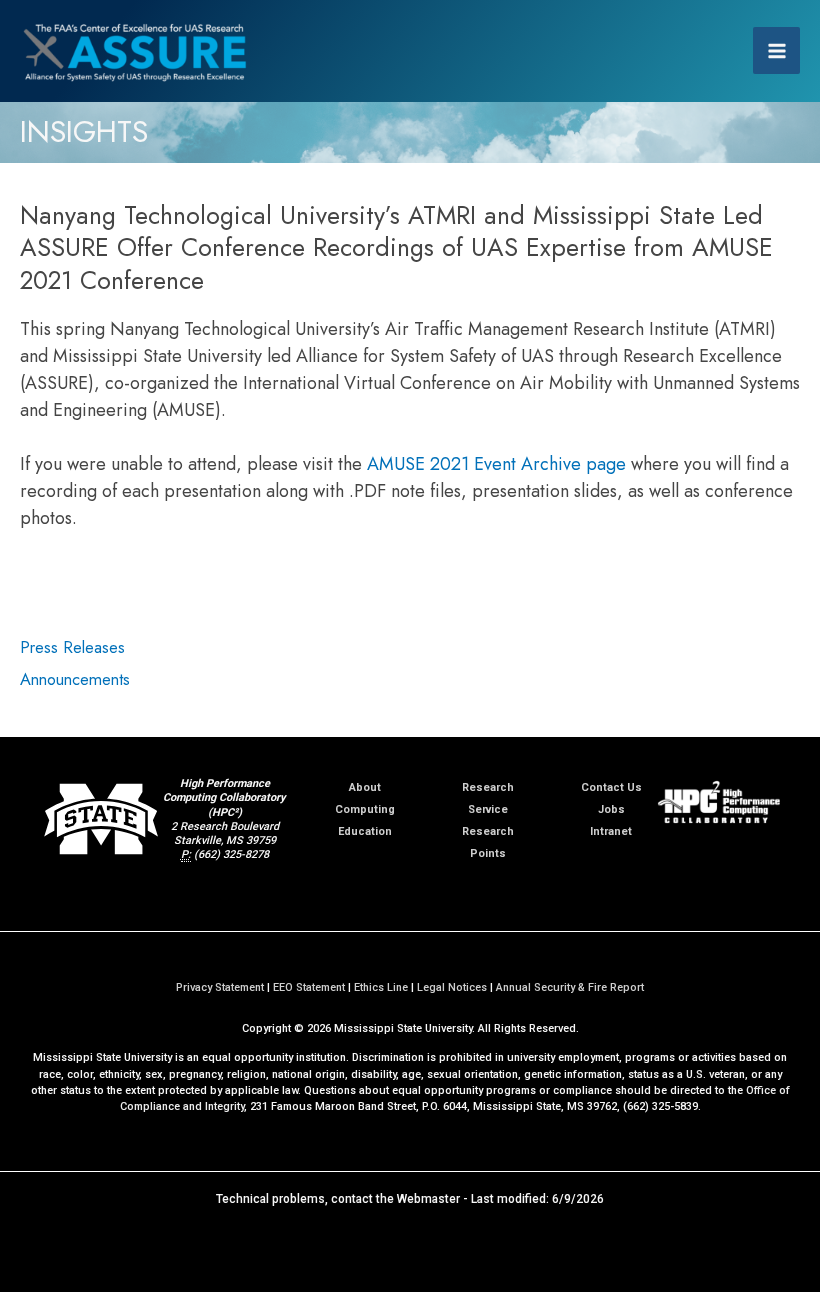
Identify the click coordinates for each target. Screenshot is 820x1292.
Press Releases (72, 647)
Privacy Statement (220, 987)
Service (488, 809)
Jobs (611, 809)
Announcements (75, 679)
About (365, 787)
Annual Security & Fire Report (570, 987)
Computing (365, 809)
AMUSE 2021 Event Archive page (496, 464)
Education (365, 831)
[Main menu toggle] (776, 50)
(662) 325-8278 (231, 854)
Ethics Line (381, 987)
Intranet (611, 831)
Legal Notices (452, 987)
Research (488, 787)
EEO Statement (309, 987)
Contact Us (611, 787)
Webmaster (428, 1199)
